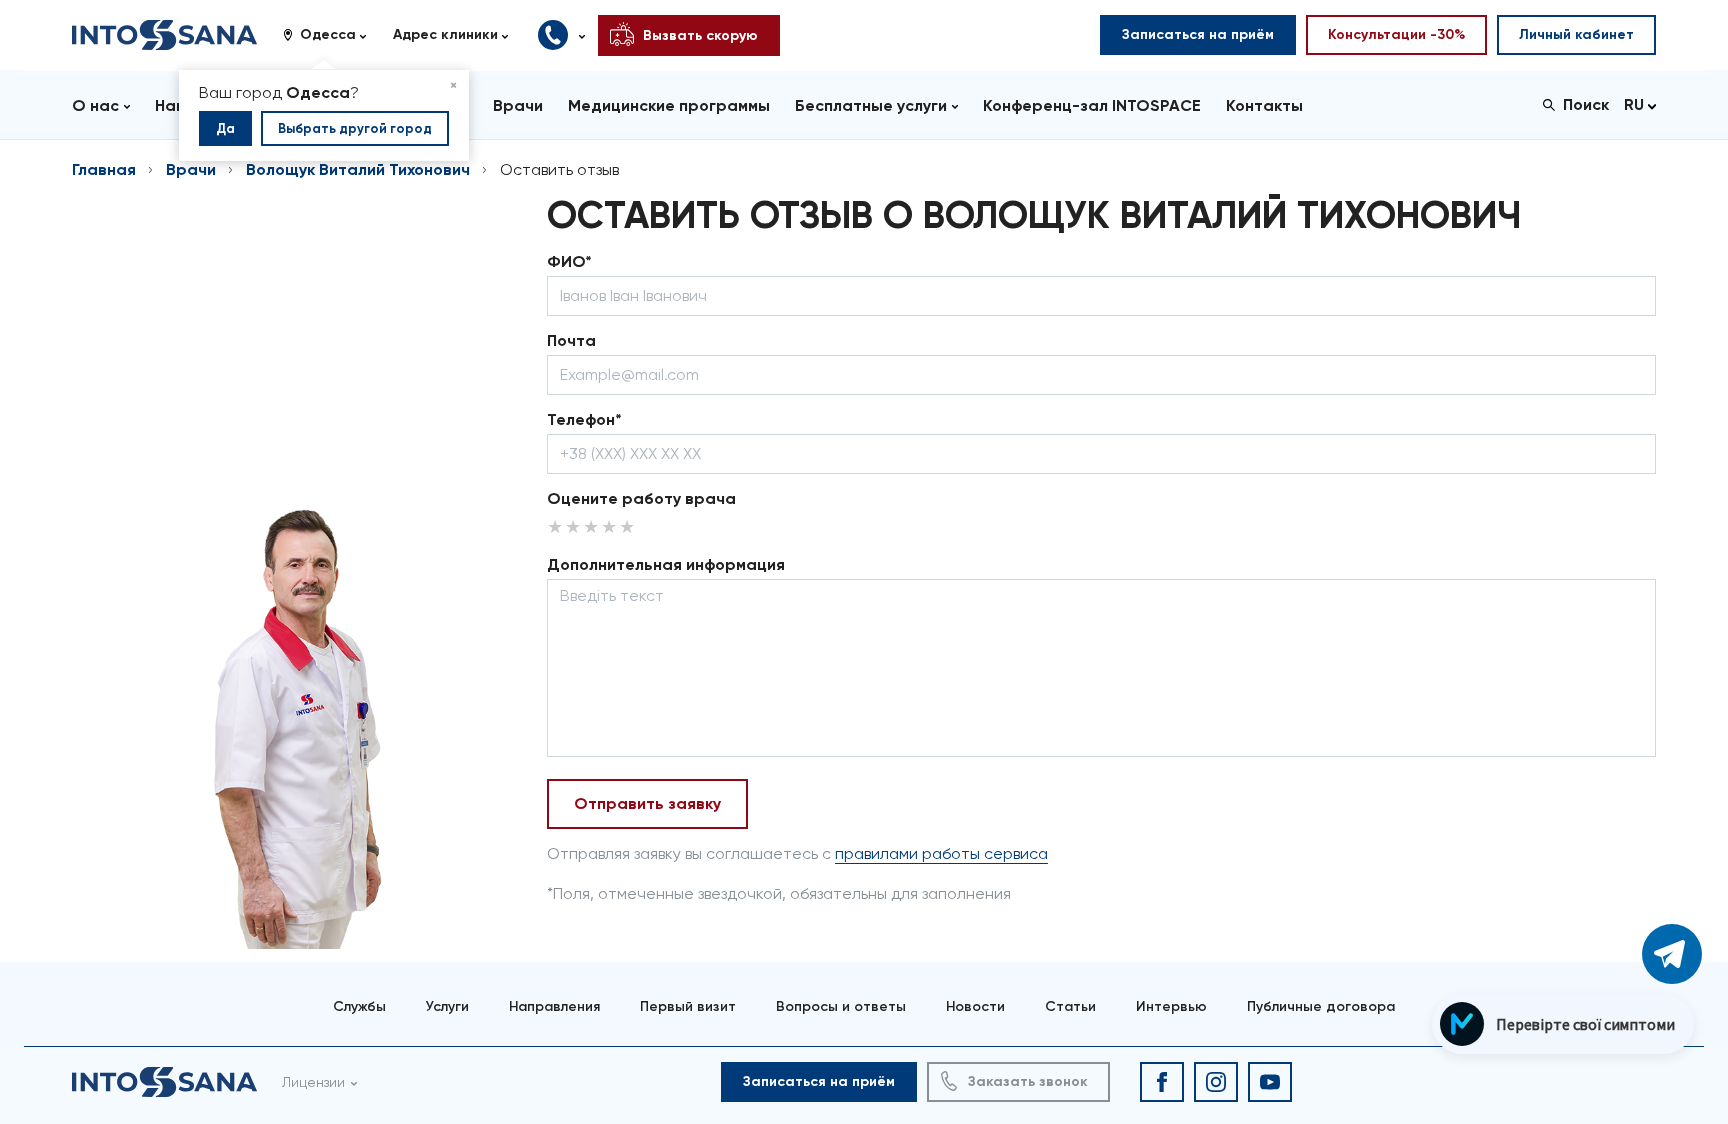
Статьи (1070, 1006)
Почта (571, 340)
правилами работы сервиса (941, 853)
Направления (554, 1006)
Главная (104, 169)
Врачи (191, 169)
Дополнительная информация (666, 564)
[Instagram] (1216, 1082)
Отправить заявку (647, 803)
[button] (332, 35)
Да (225, 128)
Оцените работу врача (641, 498)
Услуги (447, 1006)
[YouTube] (1270, 1082)
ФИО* (569, 261)
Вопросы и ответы (841, 1006)
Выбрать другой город (355, 128)
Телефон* (584, 419)
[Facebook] (1162, 1082)
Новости (975, 1006)
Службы (359, 1006)
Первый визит (688, 1006)
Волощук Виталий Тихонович (358, 169)
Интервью (1171, 1006)
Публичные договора (1321, 1006)
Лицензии (313, 1082)
